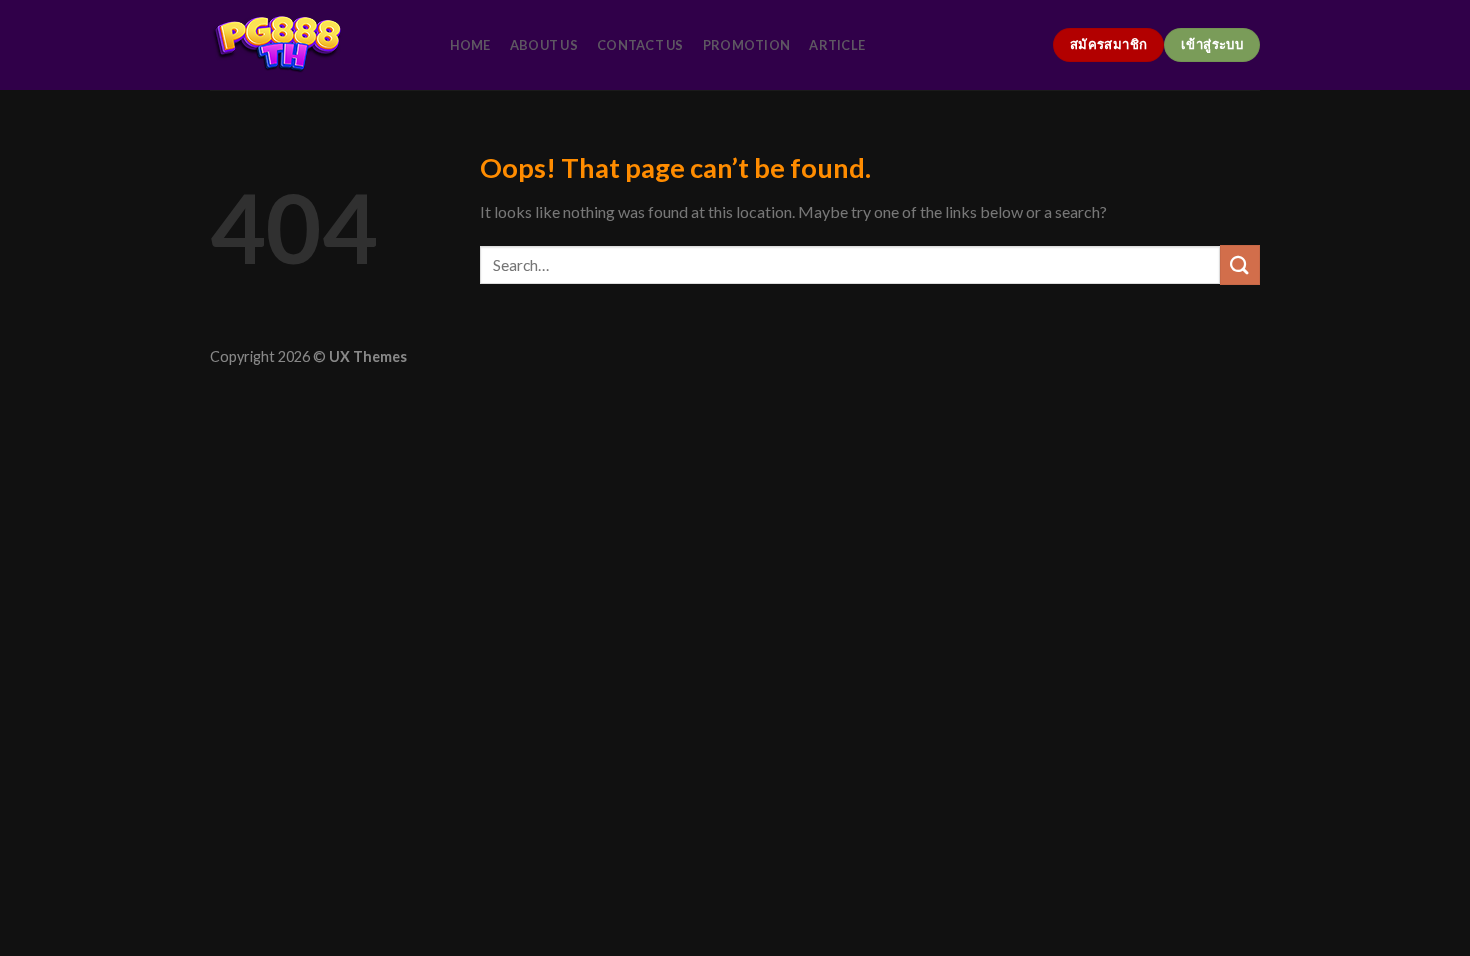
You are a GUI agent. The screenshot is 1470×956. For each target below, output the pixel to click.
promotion (746, 45)
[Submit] (1240, 264)
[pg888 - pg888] (310, 45)
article (837, 45)
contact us (640, 45)
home (470, 45)
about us (544, 45)
